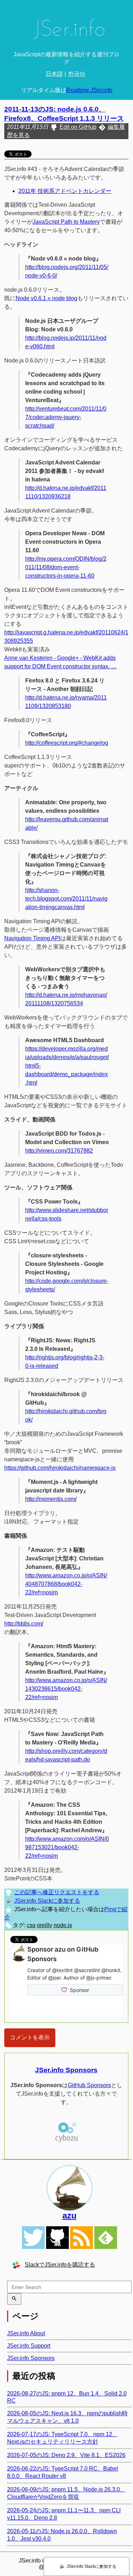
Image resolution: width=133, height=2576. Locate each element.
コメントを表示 (30, 2037)
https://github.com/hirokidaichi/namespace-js (60, 1468)
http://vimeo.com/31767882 (59, 1151)
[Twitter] (33, 2238)
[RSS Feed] (82, 2238)
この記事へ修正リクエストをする (57, 1892)
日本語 (54, 74)
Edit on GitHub (78, 127)
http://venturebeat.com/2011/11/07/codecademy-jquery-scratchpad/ (66, 417)
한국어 (77, 74)
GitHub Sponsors (89, 2085)
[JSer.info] (66, 31)
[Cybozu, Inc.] (66, 2141)
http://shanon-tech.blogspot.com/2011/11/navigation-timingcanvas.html (66, 899)
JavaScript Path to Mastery (66, 222)
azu (70, 2215)
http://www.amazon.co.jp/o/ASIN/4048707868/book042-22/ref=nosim (66, 1584)
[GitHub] (57, 2238)
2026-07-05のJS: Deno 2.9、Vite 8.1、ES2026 (66, 2455)
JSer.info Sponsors (66, 2070)
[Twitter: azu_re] (70, 2188)
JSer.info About (26, 2333)
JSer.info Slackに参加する (47, 1901)
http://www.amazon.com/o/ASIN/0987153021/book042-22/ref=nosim (67, 1847)
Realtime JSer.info (89, 90)
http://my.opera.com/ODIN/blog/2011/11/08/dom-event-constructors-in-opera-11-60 (66, 567)
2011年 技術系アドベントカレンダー (65, 191)
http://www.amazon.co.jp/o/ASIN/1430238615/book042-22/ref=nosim (66, 1689)
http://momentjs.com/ (51, 1499)
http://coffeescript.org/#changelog (67, 743)
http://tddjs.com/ (24, 1624)
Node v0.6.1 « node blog (46, 298)
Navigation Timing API (32, 938)
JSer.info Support (29, 2346)
